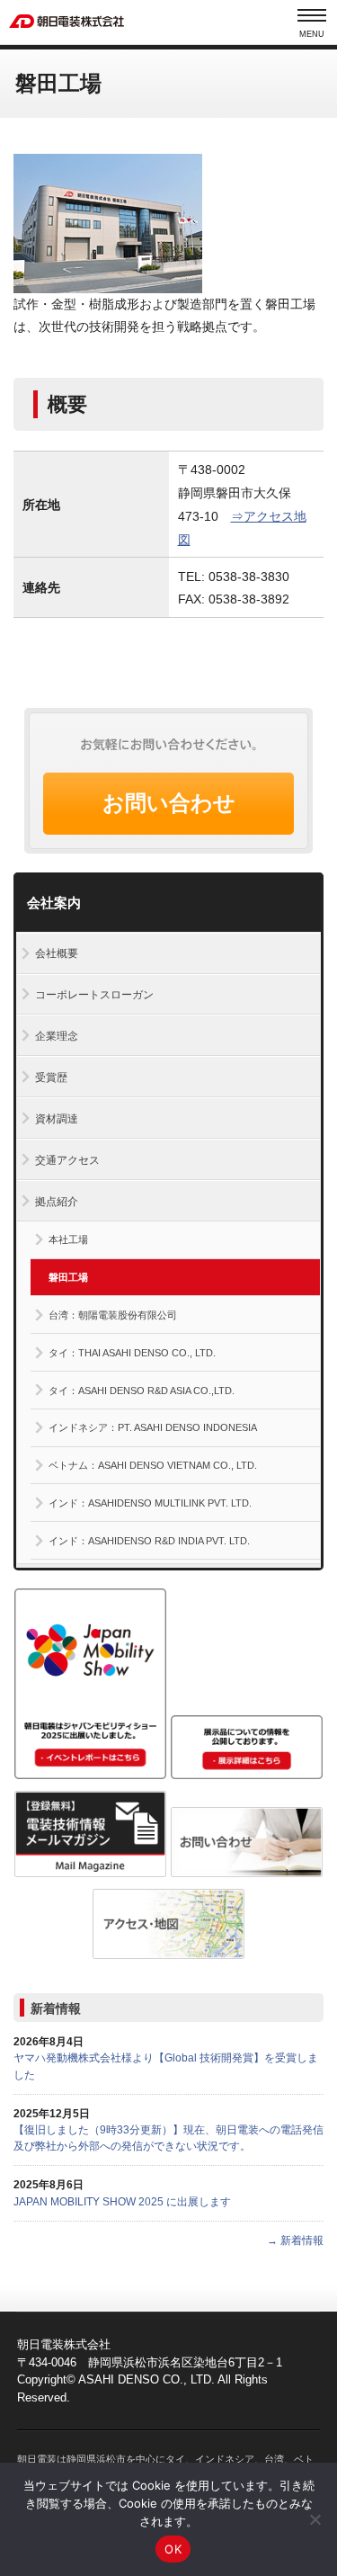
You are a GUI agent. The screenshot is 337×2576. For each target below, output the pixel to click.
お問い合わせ (169, 803)
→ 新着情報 (295, 2241)
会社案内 (54, 903)
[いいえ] (315, 2519)
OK (173, 2549)
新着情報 (56, 2008)
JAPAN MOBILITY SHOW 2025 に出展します (122, 2202)
